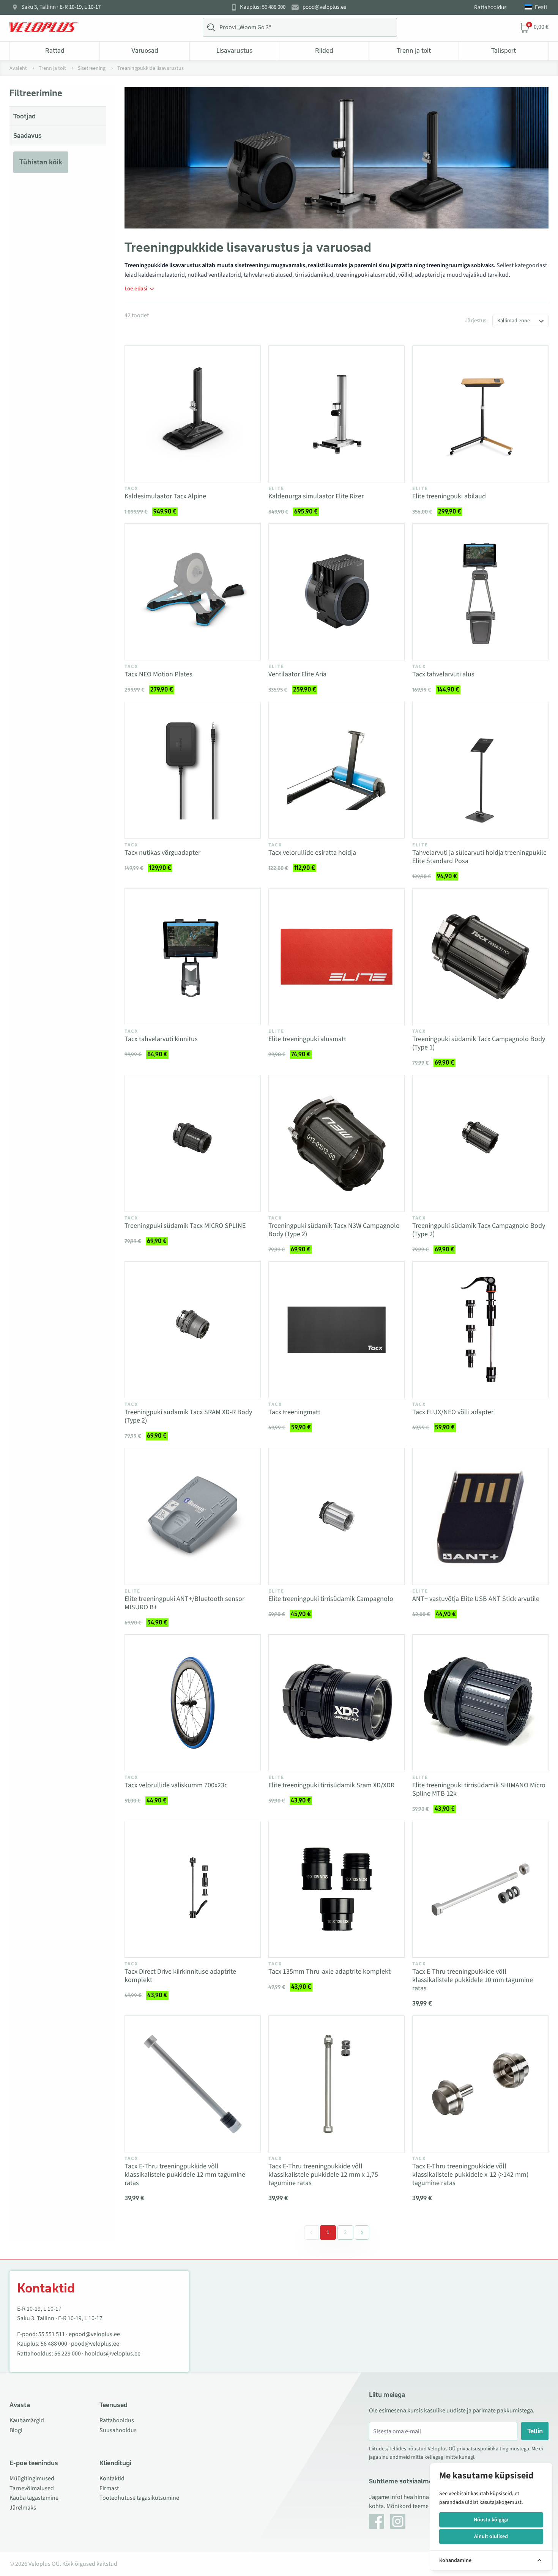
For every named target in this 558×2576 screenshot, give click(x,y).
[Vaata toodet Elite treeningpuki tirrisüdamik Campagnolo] (337, 1516)
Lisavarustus (234, 50)
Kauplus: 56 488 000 (263, 7)
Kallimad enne (514, 321)
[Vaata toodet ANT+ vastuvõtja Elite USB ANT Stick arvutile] (480, 1516)
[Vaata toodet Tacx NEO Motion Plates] (193, 592)
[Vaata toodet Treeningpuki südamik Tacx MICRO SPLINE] (193, 1143)
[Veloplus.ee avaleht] (44, 27)
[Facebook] (377, 2521)
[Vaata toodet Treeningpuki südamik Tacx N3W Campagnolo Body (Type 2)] (337, 1143)
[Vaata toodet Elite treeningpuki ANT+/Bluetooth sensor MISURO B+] (193, 1516)
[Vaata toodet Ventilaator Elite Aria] (337, 592)
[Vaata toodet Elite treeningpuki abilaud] (480, 414)
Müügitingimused (32, 2478)
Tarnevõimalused (32, 2488)
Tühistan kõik (41, 162)
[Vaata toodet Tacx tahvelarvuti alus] (480, 592)
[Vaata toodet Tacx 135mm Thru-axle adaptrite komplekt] (337, 1889)
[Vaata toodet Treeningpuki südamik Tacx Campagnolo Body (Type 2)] (480, 1143)
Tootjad (24, 116)
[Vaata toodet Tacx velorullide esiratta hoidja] (337, 770)
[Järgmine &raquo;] (362, 2233)
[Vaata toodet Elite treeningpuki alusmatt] (337, 957)
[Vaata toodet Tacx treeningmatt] (337, 1330)
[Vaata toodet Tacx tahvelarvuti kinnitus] (193, 957)
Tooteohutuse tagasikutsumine (139, 2498)
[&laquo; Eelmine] (311, 2233)
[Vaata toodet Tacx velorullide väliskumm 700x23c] (193, 1703)
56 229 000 (68, 2354)
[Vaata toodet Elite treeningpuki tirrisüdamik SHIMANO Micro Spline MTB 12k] (480, 1703)
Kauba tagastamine (34, 2498)
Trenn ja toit (414, 50)
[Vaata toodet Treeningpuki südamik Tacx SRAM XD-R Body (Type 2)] (193, 1330)
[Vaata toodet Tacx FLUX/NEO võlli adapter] (480, 1330)
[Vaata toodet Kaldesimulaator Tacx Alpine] (193, 414)
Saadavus (28, 135)
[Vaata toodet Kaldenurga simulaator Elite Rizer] (337, 414)
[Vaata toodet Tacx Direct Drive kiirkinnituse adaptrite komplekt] (193, 1889)
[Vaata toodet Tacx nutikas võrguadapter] (193, 770)
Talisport (504, 50)
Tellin (535, 2431)
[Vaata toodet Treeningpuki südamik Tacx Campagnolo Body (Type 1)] (480, 957)
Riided (324, 50)
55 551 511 (52, 2334)
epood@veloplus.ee (94, 2334)
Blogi (16, 2430)
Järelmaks (23, 2508)
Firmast (109, 2488)
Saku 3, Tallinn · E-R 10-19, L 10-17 (61, 7)
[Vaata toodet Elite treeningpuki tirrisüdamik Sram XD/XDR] (337, 1703)
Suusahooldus (118, 2430)
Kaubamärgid (27, 2420)
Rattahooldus (490, 7)
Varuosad (145, 50)
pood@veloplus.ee (324, 7)
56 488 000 (54, 2344)
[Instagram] (398, 2521)
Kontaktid (112, 2478)
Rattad (55, 50)
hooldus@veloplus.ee (113, 2354)
